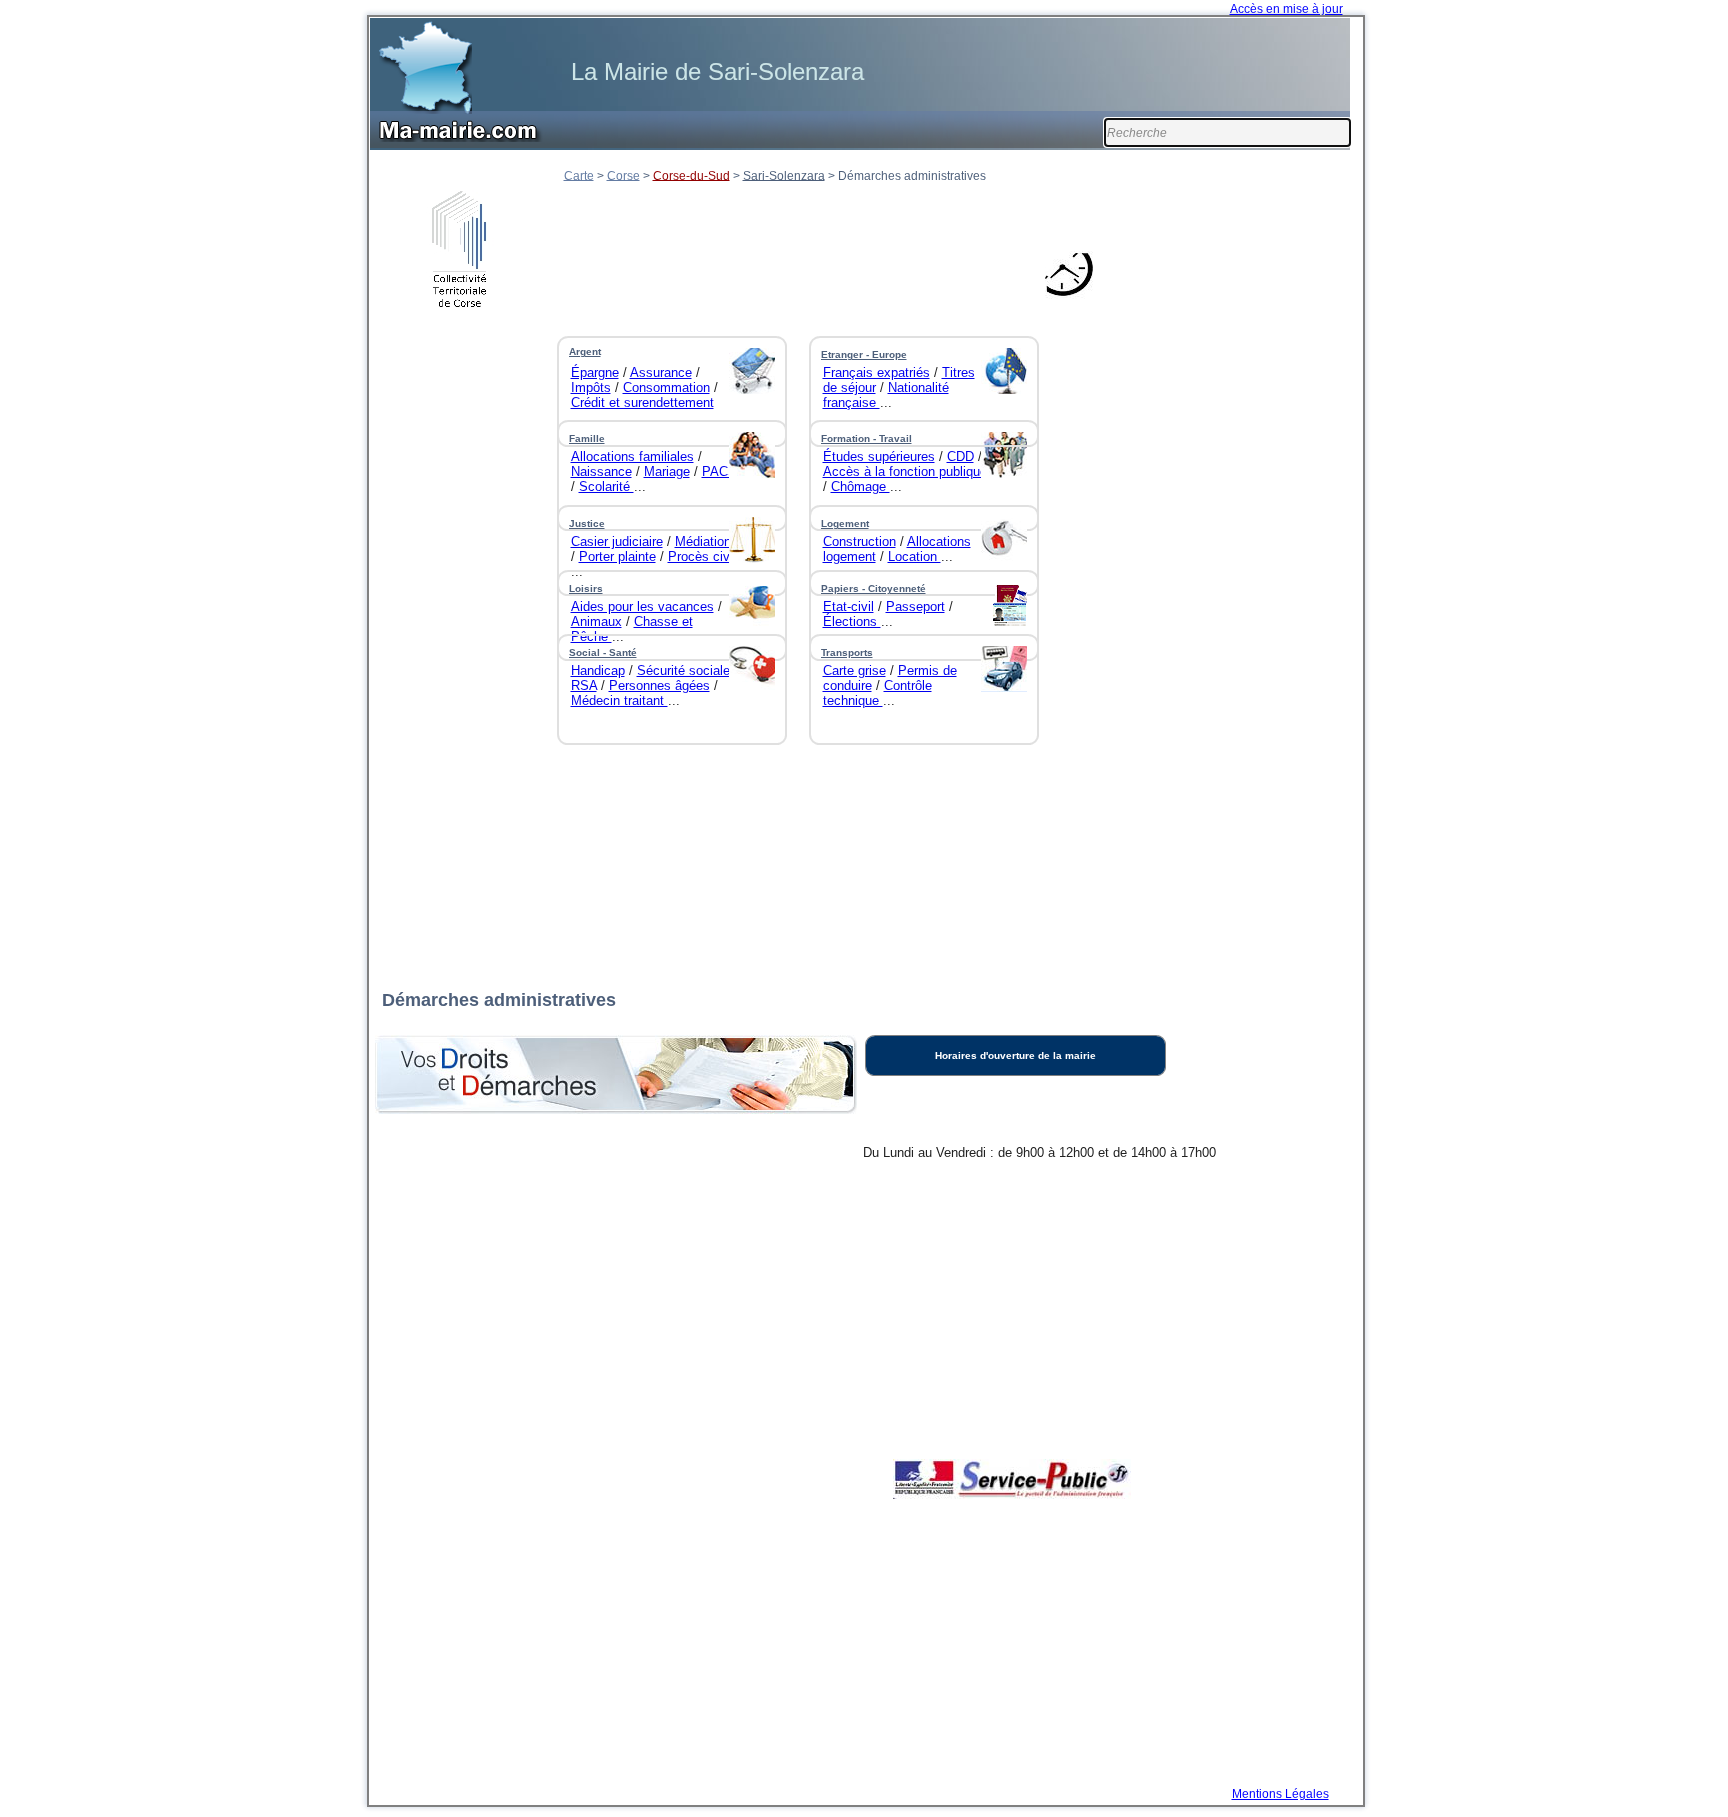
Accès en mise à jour (1286, 9)
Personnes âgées (659, 685)
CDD (960, 456)
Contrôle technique (877, 693)
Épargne (595, 372)
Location (914, 556)
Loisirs (586, 588)
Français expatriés (876, 372)
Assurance (661, 372)
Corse (623, 175)
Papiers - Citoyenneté (873, 588)
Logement (845, 523)
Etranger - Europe (864, 354)
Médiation (703, 541)
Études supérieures (879, 456)
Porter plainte (617, 556)
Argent (585, 351)
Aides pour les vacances (642, 606)
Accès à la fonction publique (905, 471)
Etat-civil (848, 606)
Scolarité (606, 486)
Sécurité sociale (683, 670)
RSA (584, 685)
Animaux (596, 621)
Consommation (666, 387)
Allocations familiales (632, 456)
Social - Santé (603, 652)
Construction (859, 541)
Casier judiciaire (617, 541)
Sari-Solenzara (784, 175)
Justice (587, 523)
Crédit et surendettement (642, 402)
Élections (852, 621)
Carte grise (854, 670)
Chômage (860, 486)
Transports (847, 652)
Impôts (591, 387)
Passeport (915, 606)
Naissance (601, 471)
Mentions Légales (1280, 1794)
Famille (587, 438)
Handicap (598, 670)
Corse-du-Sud (691, 175)
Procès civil (702, 556)
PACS (719, 471)
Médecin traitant (619, 700)
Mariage (667, 471)
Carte (579, 175)
